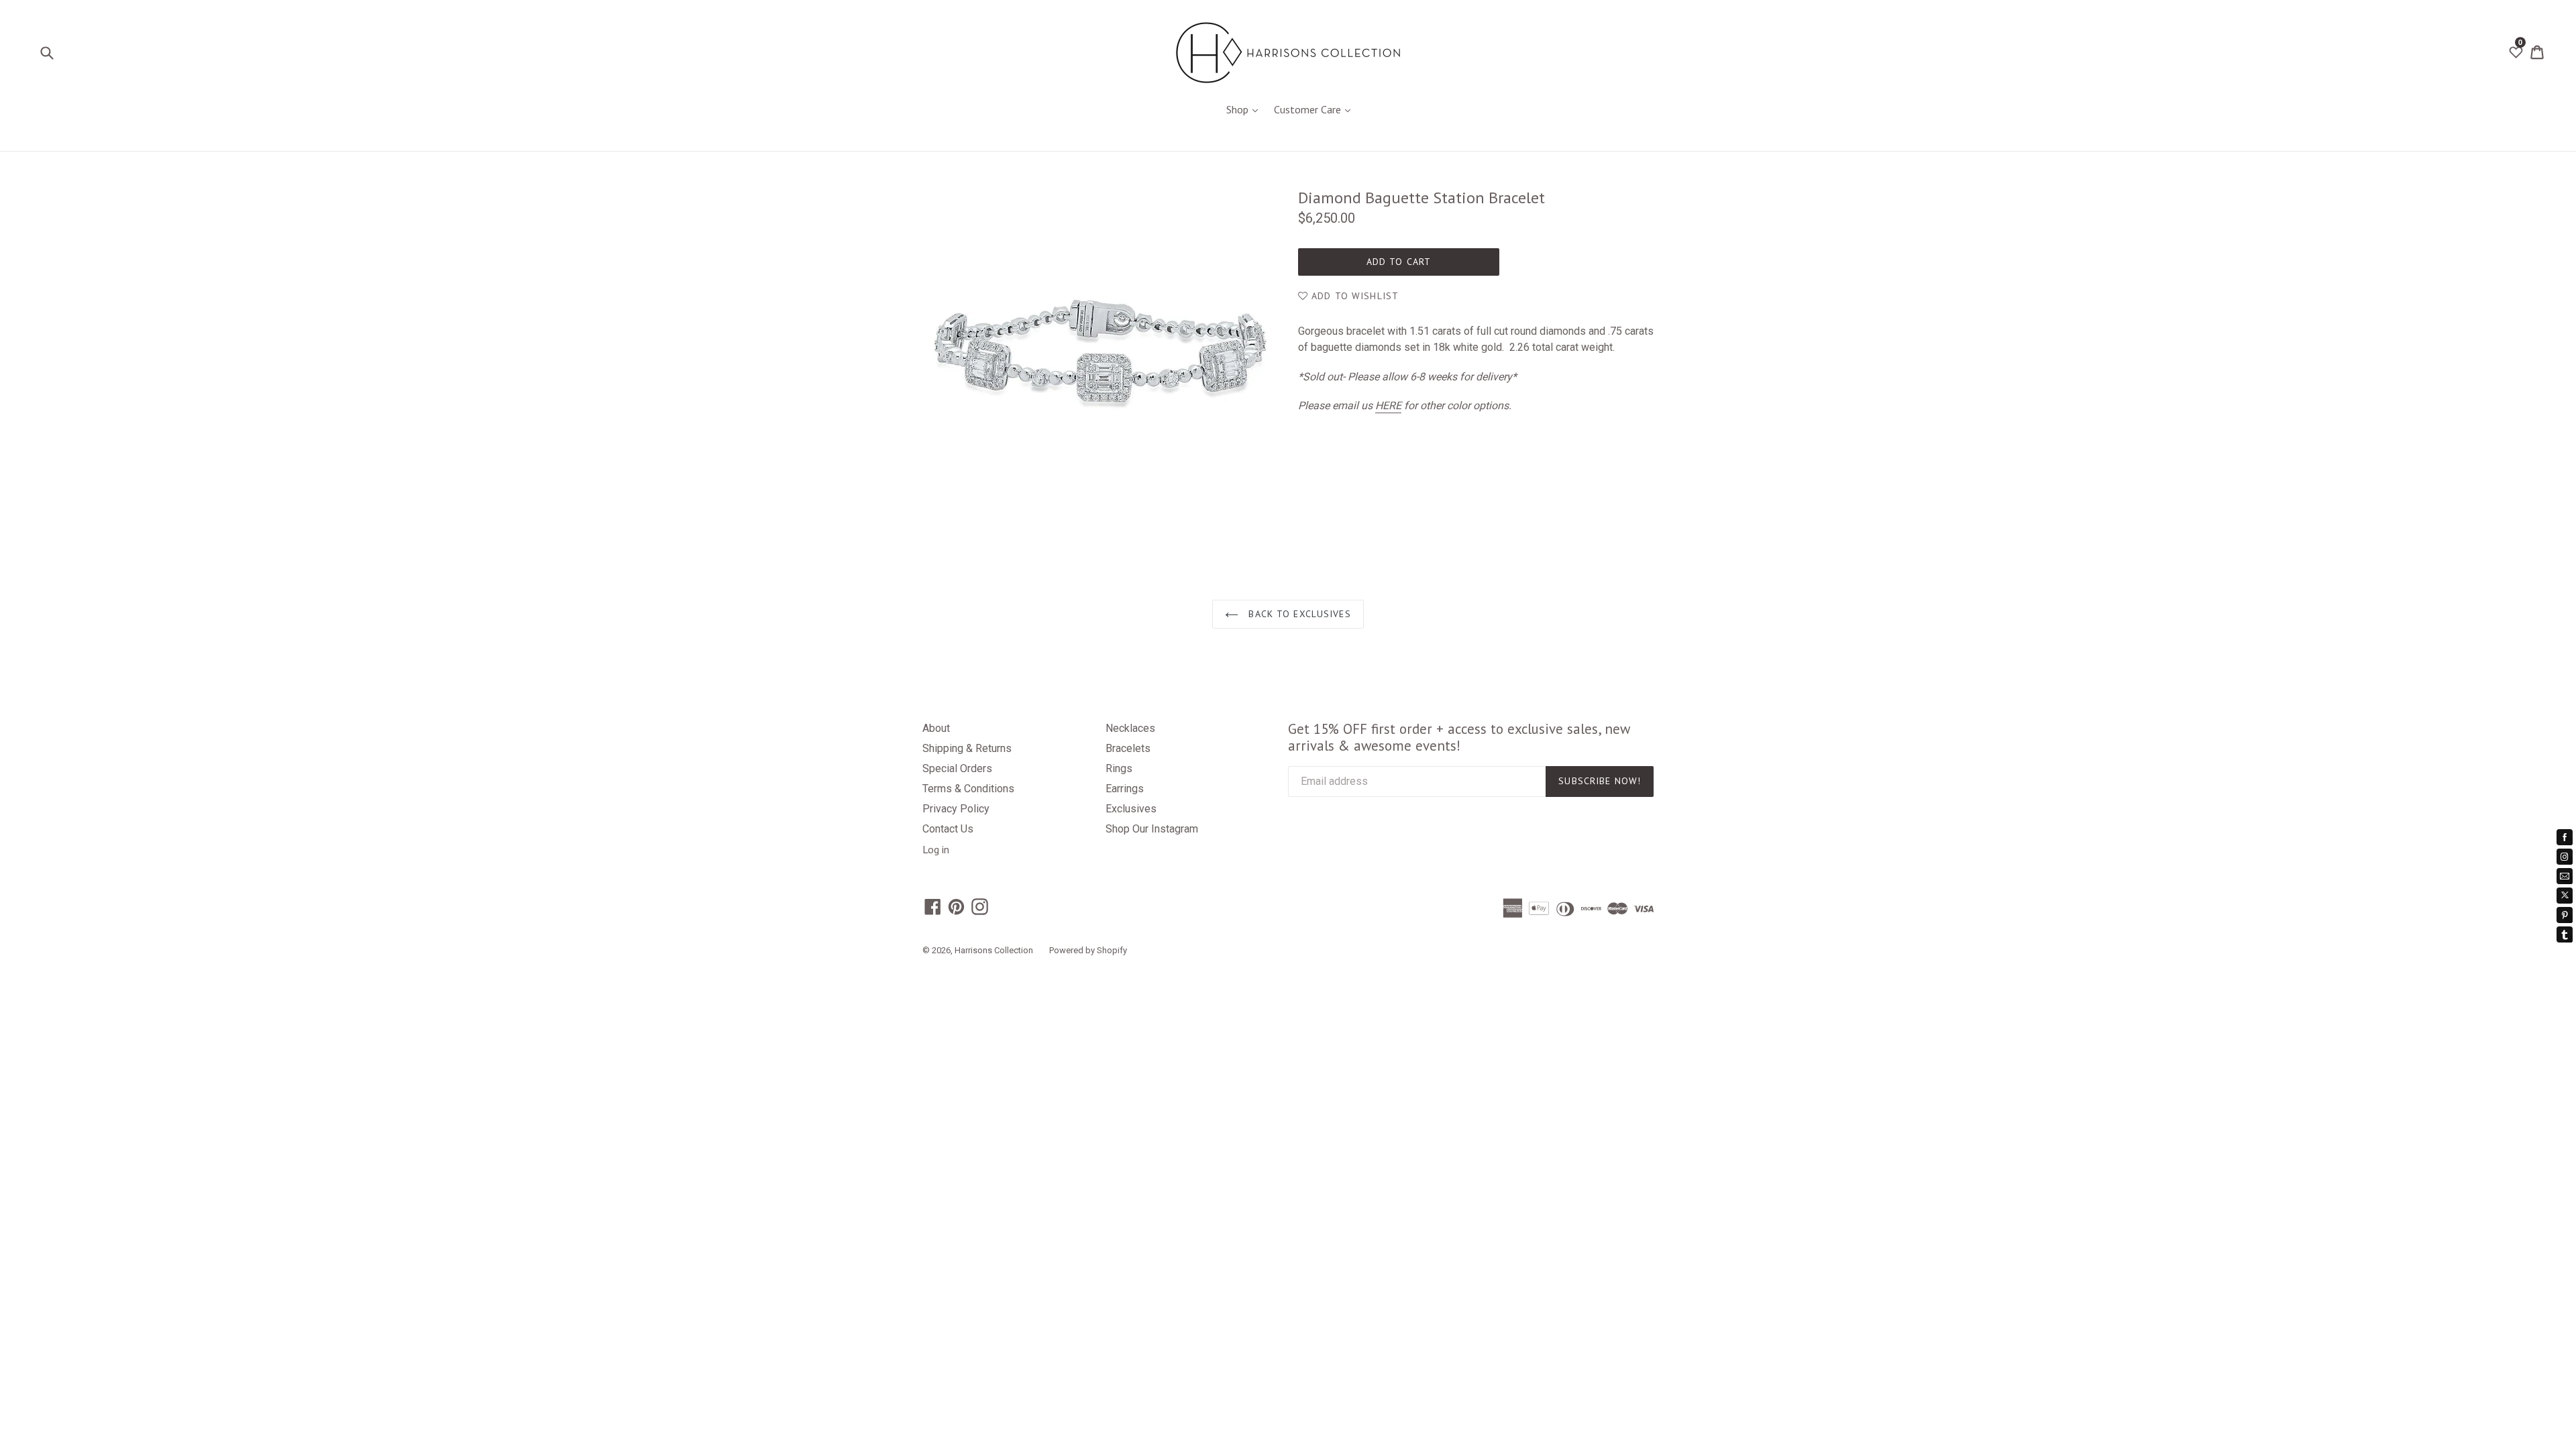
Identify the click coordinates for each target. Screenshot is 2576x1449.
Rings (1119, 768)
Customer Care (1316, 109)
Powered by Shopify (1088, 950)
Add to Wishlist (1353, 296)
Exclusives (1131, 809)
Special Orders (957, 768)
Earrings (1125, 789)
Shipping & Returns (967, 748)
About (936, 728)
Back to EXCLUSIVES (1298, 614)
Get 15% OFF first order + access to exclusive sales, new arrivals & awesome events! (1459, 737)
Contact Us (948, 829)
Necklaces (1130, 728)
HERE (1388, 406)
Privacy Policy (956, 809)
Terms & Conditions (968, 789)
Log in (936, 849)
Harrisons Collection (994, 950)
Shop (1245, 109)
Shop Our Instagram (1152, 829)
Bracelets (1128, 748)
